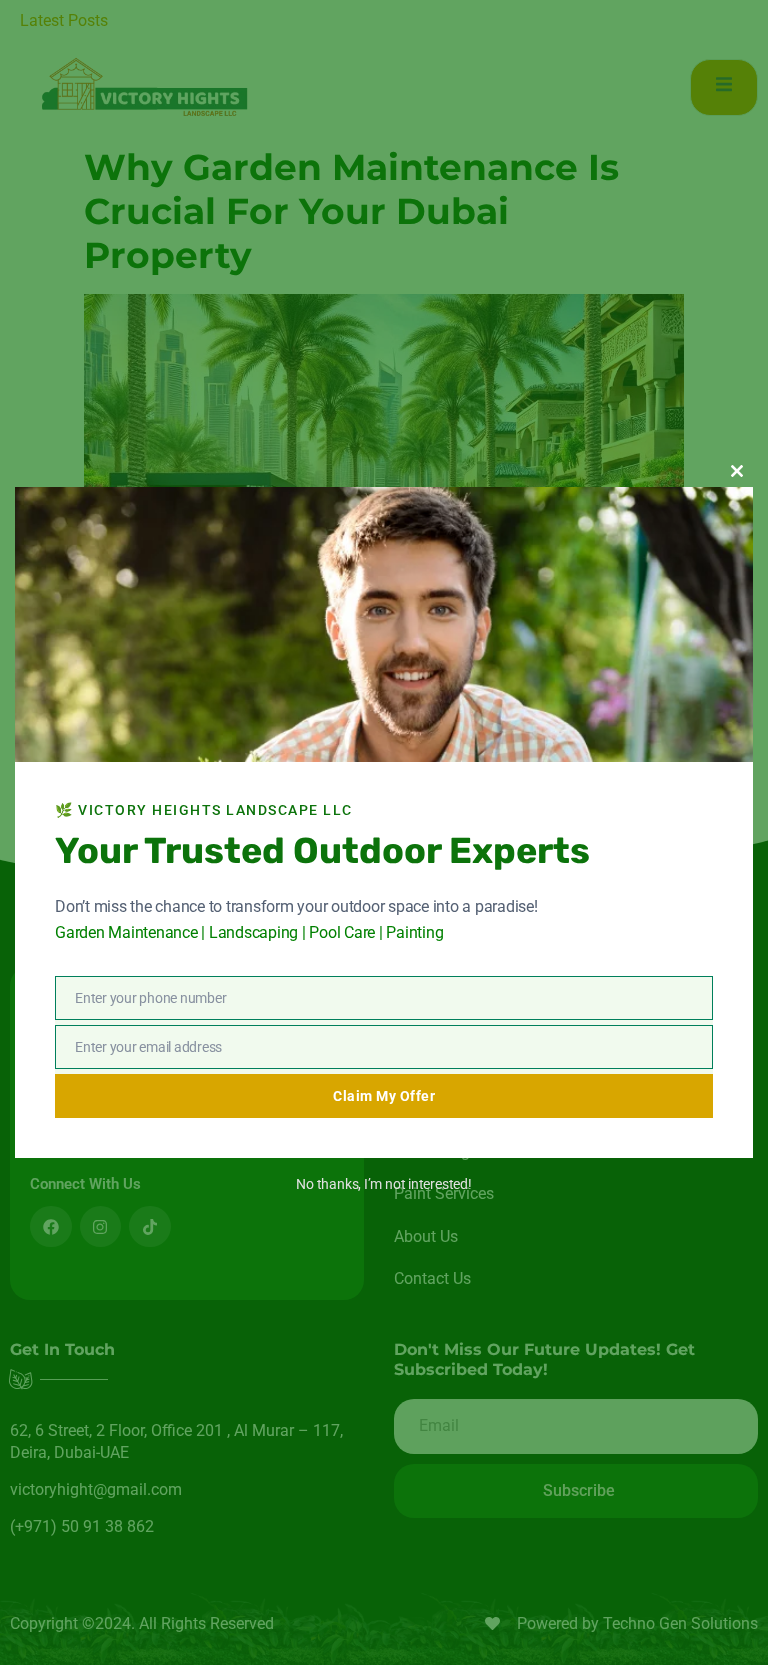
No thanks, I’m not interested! (383, 1184)
